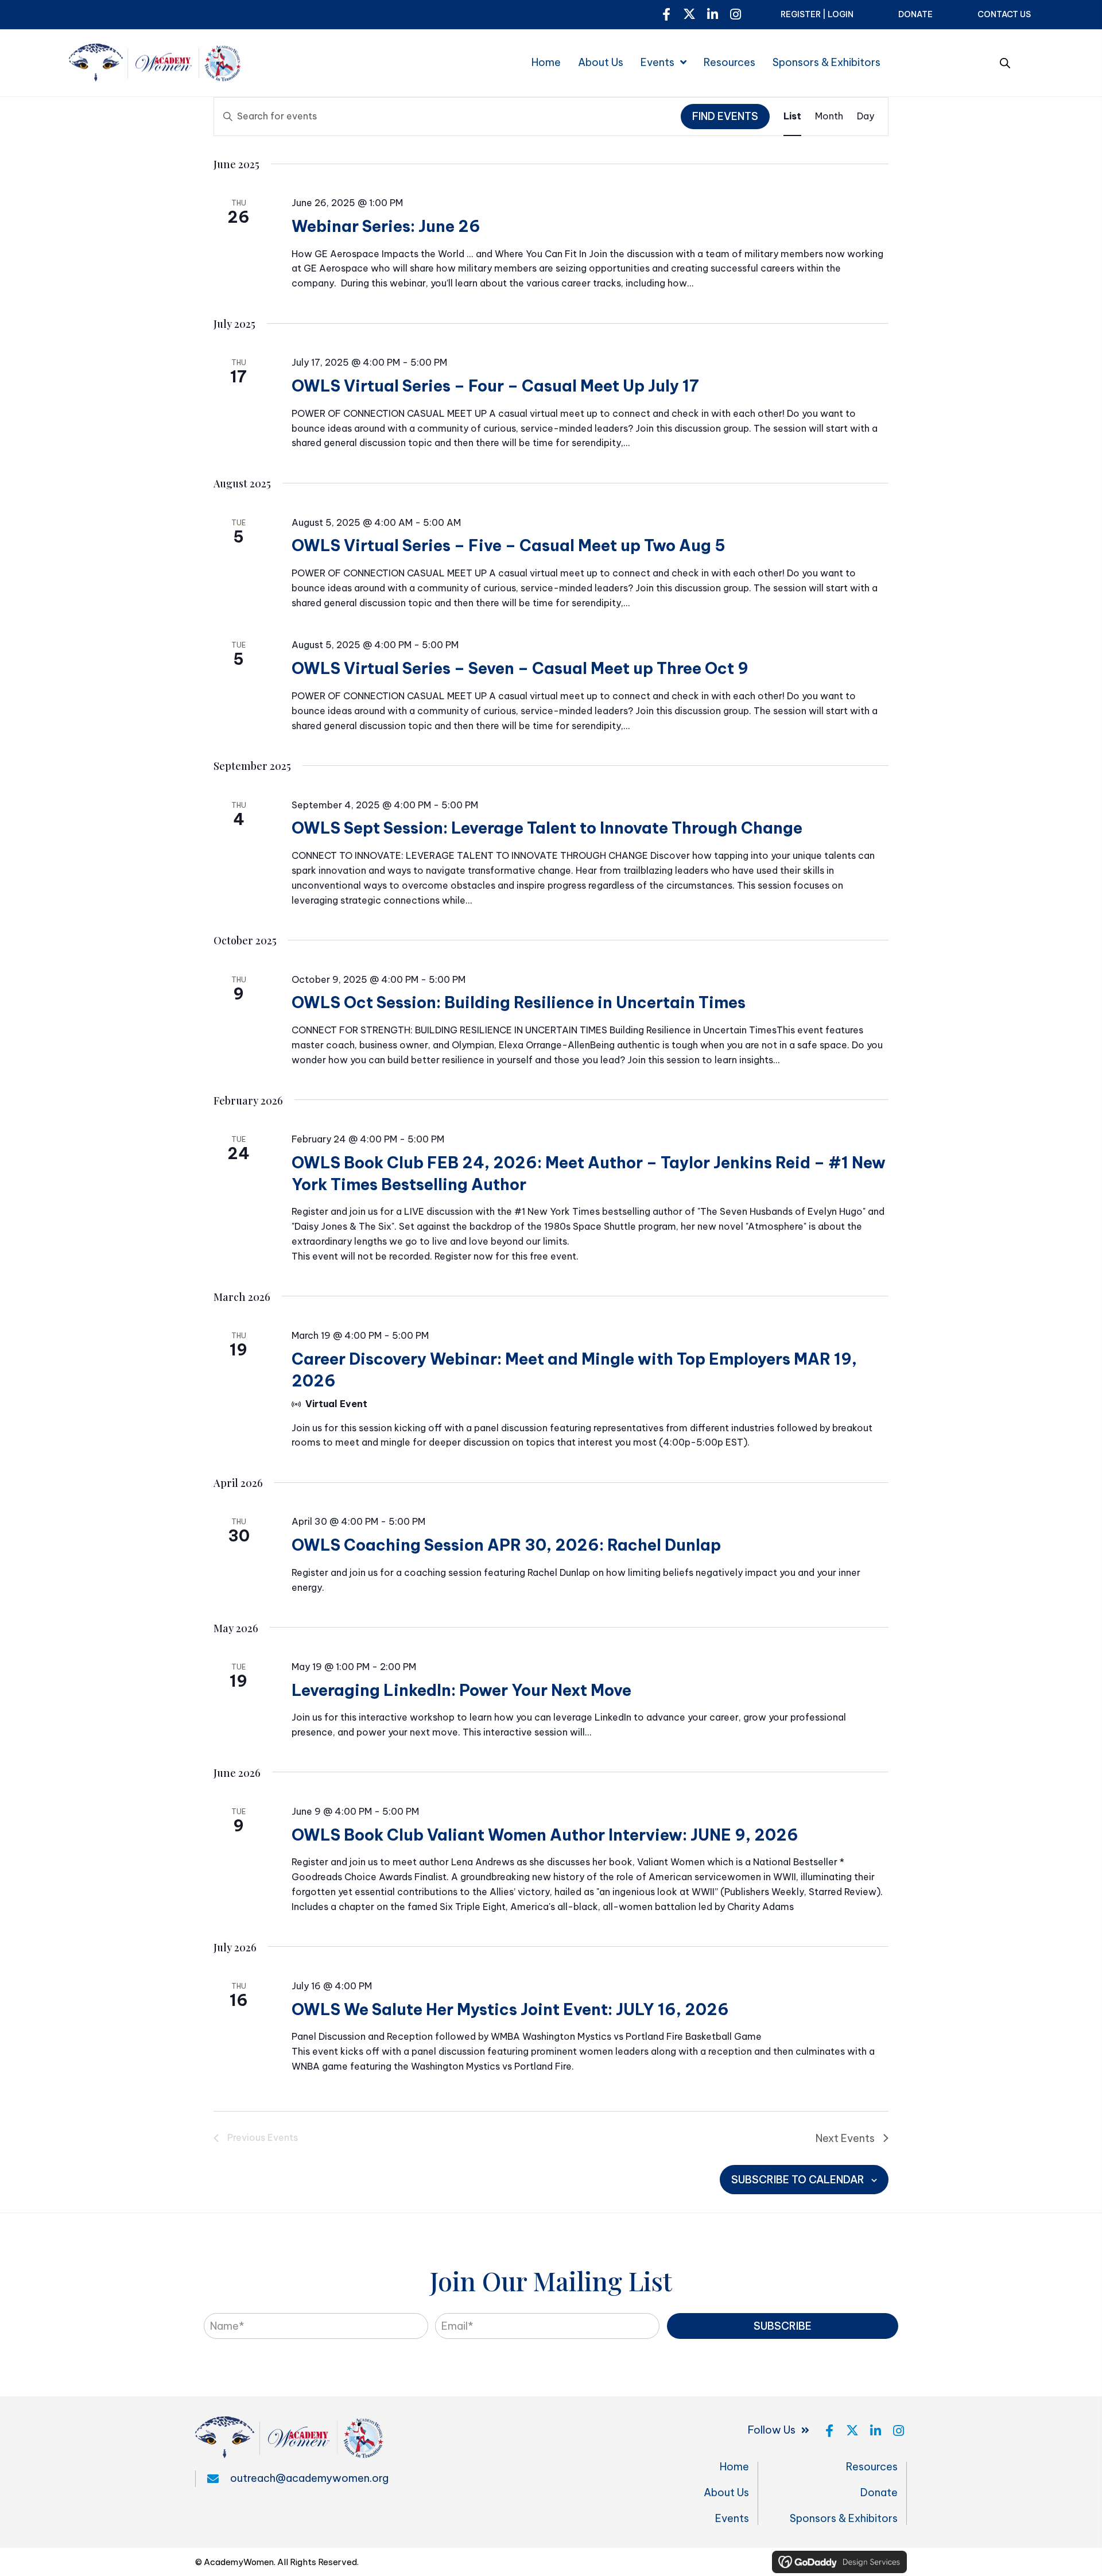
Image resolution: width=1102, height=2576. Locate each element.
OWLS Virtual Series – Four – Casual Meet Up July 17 (495, 386)
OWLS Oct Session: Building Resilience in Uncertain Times (519, 1002)
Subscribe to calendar (798, 2180)
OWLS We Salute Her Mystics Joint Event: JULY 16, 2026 (510, 2009)
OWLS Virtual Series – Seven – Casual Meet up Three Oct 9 (520, 668)
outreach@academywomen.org (309, 2478)
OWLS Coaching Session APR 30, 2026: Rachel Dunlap (506, 1545)
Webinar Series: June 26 (386, 226)
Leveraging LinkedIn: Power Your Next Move (461, 1690)
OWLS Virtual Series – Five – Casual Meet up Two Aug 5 (509, 545)
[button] (666, 14)
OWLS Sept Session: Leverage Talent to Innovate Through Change (547, 828)
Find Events (725, 116)
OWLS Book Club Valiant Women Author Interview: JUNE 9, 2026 (545, 1835)
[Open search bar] (1005, 61)
